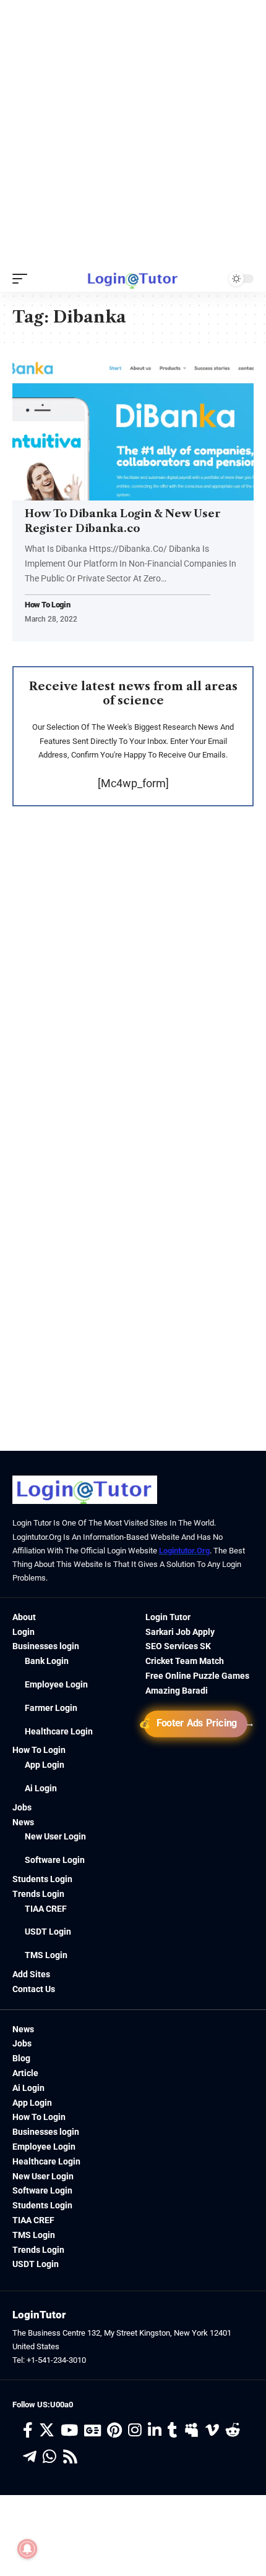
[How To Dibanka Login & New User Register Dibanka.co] (133, 428)
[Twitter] (47, 2430)
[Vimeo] (212, 2430)
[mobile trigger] (23, 279)
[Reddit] (233, 2430)
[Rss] (70, 2457)
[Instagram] (135, 2430)
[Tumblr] (173, 2430)
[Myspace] (191, 2430)
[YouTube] (69, 2430)
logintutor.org (184, 1551)
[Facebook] (28, 2430)
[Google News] (92, 2430)
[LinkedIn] (155, 2430)
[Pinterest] (114, 2430)
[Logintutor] (133, 279)
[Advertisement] (133, 133)
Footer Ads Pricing (196, 1723)
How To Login (47, 605)
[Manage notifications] (27, 2549)
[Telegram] (30, 2457)
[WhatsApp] (49, 2457)
